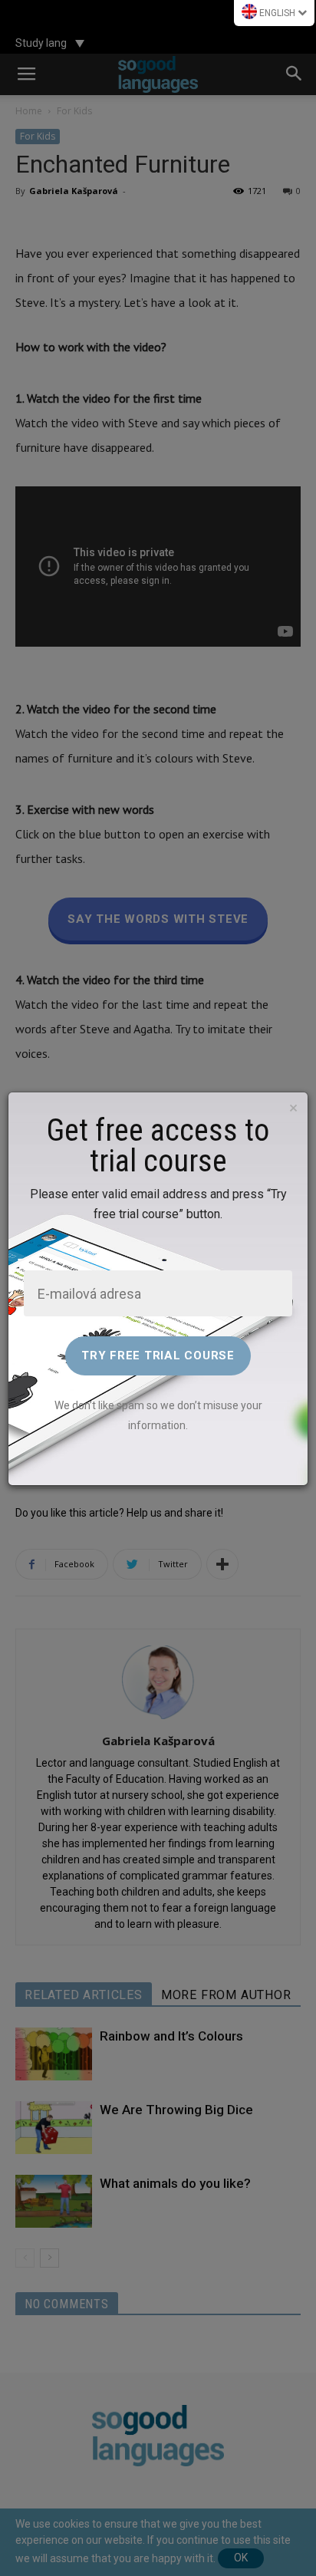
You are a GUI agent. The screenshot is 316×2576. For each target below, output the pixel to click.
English (277, 13)
